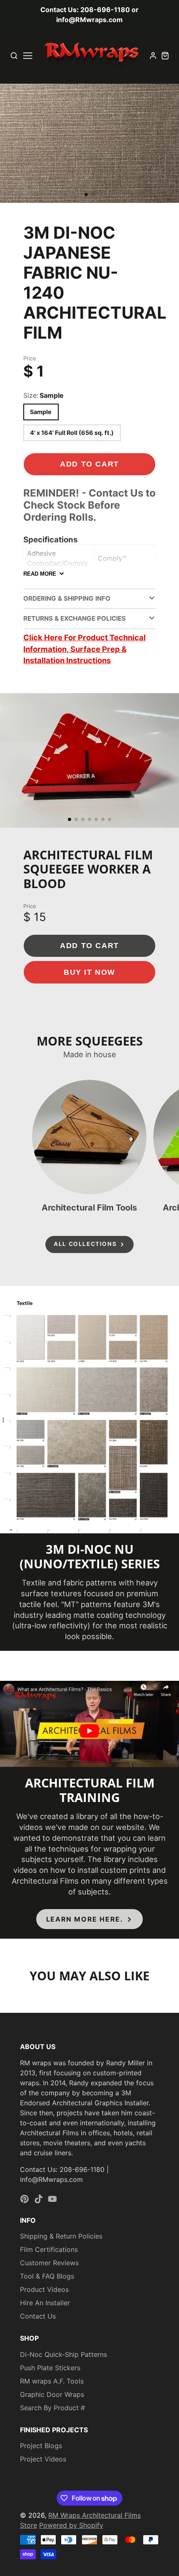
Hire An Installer (45, 2303)
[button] (86, 195)
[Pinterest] (25, 2199)
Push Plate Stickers (50, 2368)
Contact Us (38, 2316)
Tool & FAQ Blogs (47, 2276)
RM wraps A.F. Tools (52, 2381)
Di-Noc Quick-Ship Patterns (63, 2354)
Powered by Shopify (71, 2525)
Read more (40, 574)
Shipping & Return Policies (61, 2236)
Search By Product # (52, 2408)
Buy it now (89, 972)
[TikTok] (39, 2199)
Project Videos (43, 2459)
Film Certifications (49, 2249)
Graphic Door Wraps (52, 2394)
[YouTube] (52, 2199)
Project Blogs (41, 2446)
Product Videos (44, 2289)
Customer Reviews (49, 2263)
